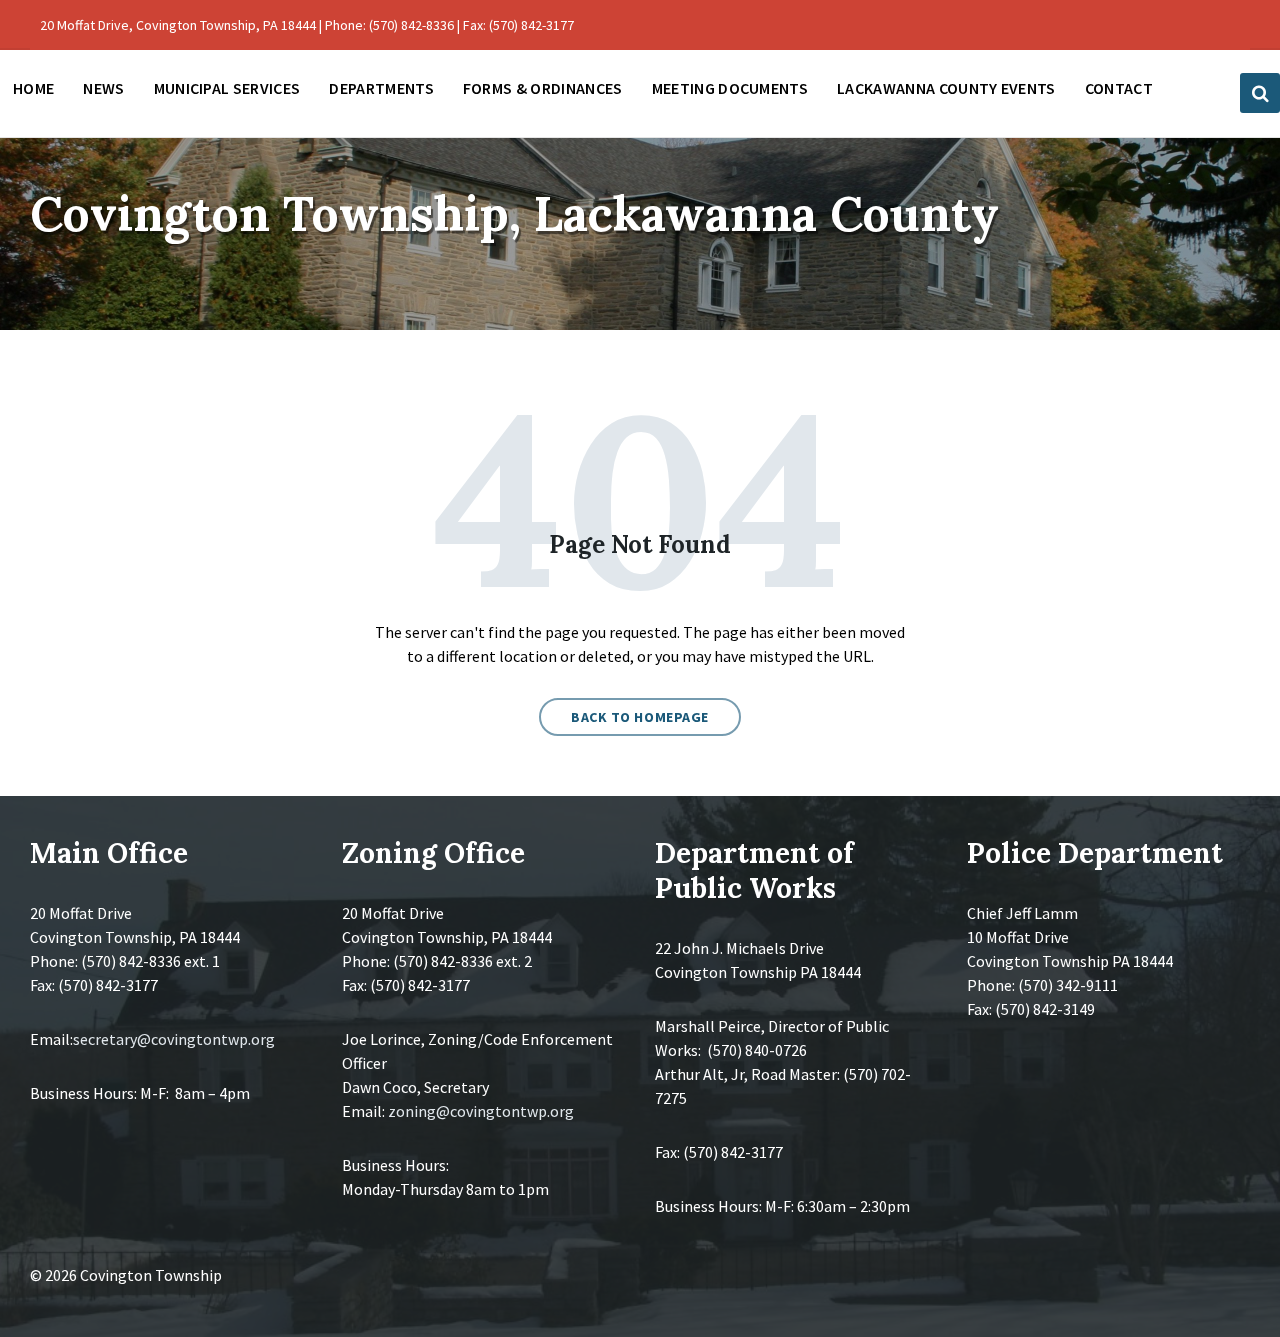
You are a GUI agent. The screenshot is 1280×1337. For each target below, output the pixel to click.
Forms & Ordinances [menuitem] (543, 88)
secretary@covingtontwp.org (174, 1039)
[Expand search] (1260, 93)
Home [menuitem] (33, 88)
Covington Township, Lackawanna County (514, 213)
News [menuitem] (103, 88)
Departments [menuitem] (381, 88)
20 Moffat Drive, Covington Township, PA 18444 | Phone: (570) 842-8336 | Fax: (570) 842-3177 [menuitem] (307, 25)
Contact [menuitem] (1119, 88)
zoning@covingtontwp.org (481, 1111)
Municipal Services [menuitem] (227, 88)
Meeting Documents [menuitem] (730, 88)
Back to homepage (640, 717)
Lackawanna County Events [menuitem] (946, 88)
